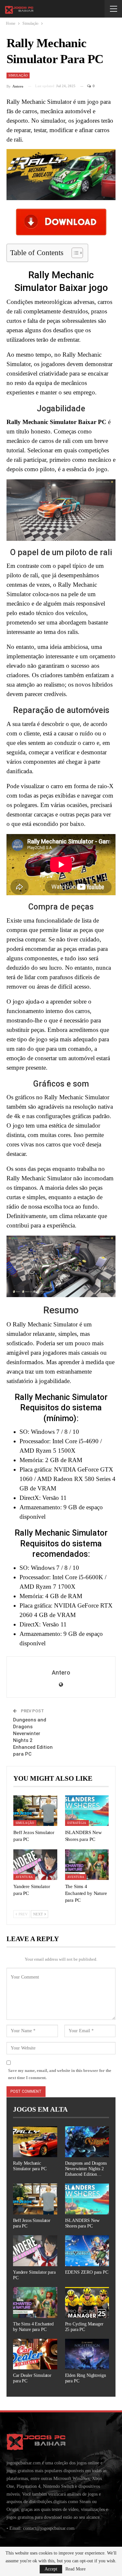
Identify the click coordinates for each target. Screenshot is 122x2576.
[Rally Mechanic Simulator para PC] (35, 2142)
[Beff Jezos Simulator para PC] (35, 1811)
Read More (75, 2569)
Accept (51, 2569)
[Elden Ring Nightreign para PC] (87, 2354)
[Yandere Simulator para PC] (35, 1865)
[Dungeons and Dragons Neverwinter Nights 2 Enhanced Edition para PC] (87, 2142)
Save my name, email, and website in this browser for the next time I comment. (60, 2074)
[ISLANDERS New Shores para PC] (87, 1811)
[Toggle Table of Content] (74, 253)
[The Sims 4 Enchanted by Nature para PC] (87, 1865)
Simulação (18, 75)
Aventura (24, 1877)
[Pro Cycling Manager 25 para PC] (87, 2302)
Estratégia (77, 1823)
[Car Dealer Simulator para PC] (35, 2354)
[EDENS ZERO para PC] (87, 2251)
